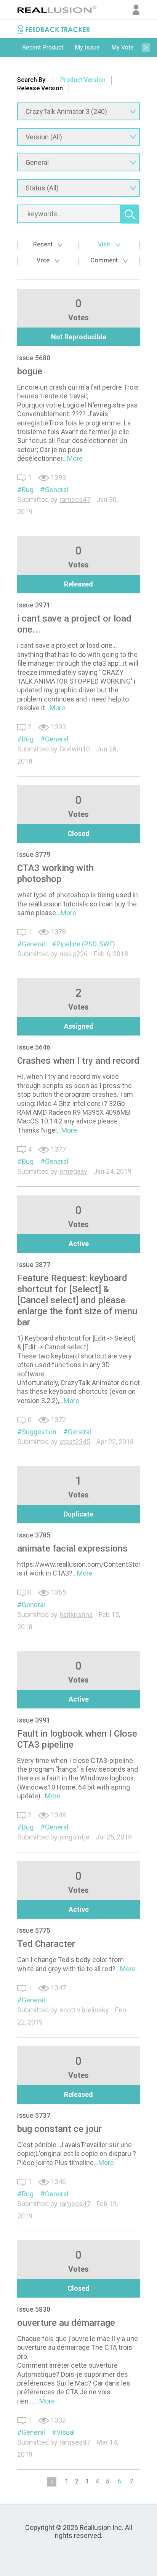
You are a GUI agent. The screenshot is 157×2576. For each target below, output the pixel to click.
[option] (43, 48)
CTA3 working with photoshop (55, 873)
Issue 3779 (34, 854)
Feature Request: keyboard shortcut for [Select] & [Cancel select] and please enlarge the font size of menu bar (77, 1300)
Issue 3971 (34, 605)
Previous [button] (11, 48)
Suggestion (39, 1432)
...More (73, 458)
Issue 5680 (34, 358)
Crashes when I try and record (78, 1061)
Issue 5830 (34, 2309)
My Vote (123, 47)
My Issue (87, 47)
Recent (44, 244)
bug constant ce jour (59, 2129)
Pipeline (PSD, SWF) (86, 944)
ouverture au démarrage (66, 2323)
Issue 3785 (34, 1535)
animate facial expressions (72, 1548)
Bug (28, 490)
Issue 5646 (34, 1047)
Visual (66, 2432)
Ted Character (46, 1944)
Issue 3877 (34, 1265)
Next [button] (146, 48)
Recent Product (43, 47)
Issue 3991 (34, 1720)
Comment (105, 260)
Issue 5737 (34, 2115)
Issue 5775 (34, 1930)
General (57, 490)
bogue (30, 371)
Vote (44, 260)
